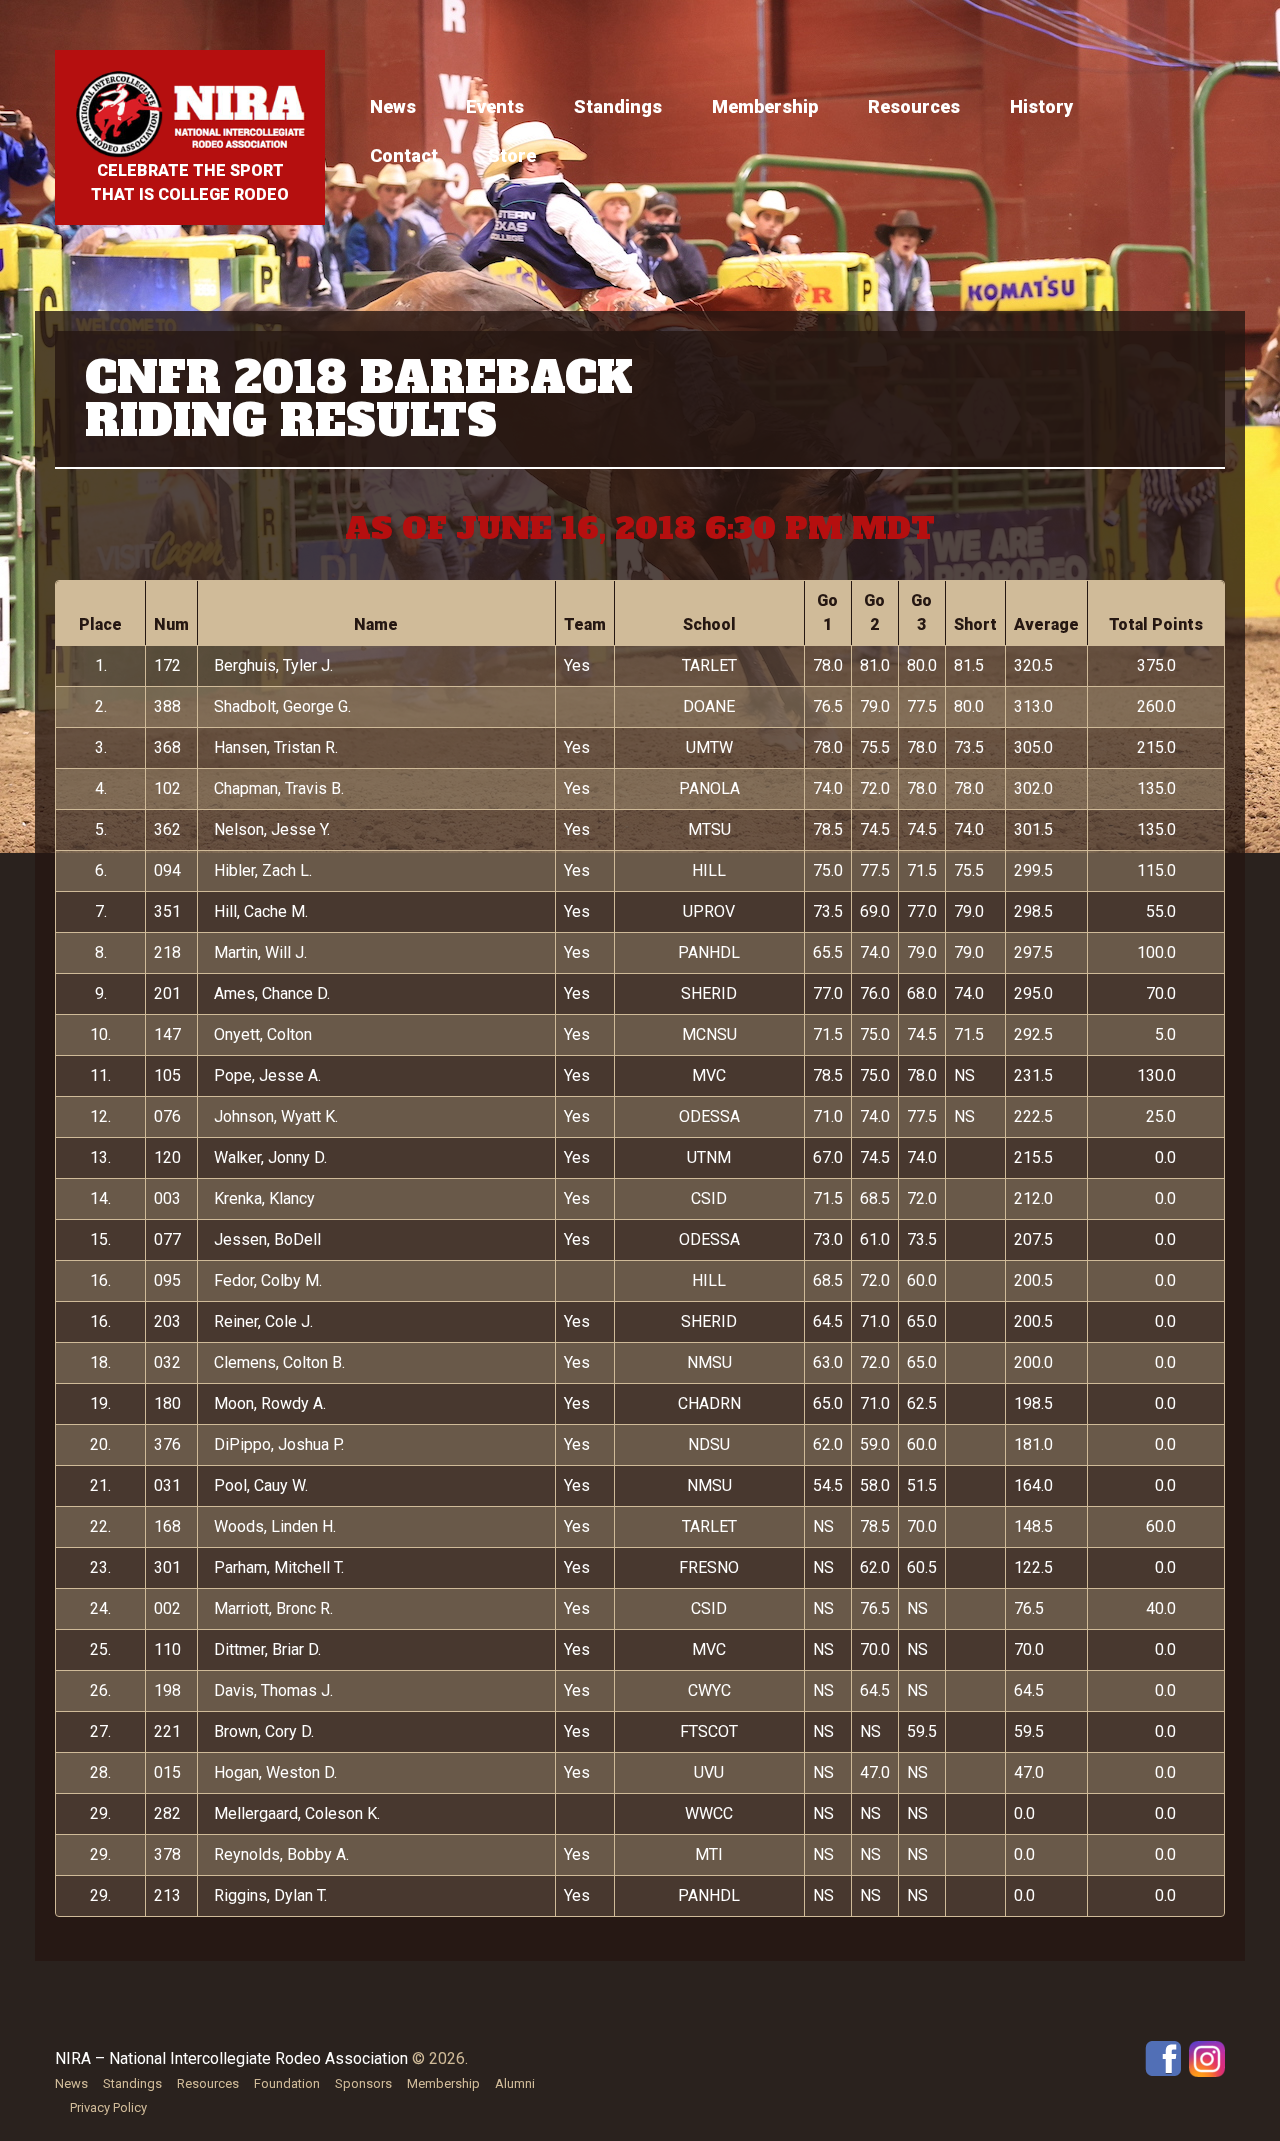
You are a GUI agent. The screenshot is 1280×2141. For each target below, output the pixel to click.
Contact (404, 155)
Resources (914, 106)
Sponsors (363, 2083)
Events (495, 106)
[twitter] (1207, 2057)
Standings (618, 106)
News (393, 106)
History (1041, 106)
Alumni (515, 2083)
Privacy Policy (108, 2107)
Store (512, 155)
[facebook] (1163, 2057)
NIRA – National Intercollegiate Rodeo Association (231, 2058)
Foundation (287, 2083)
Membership (765, 106)
